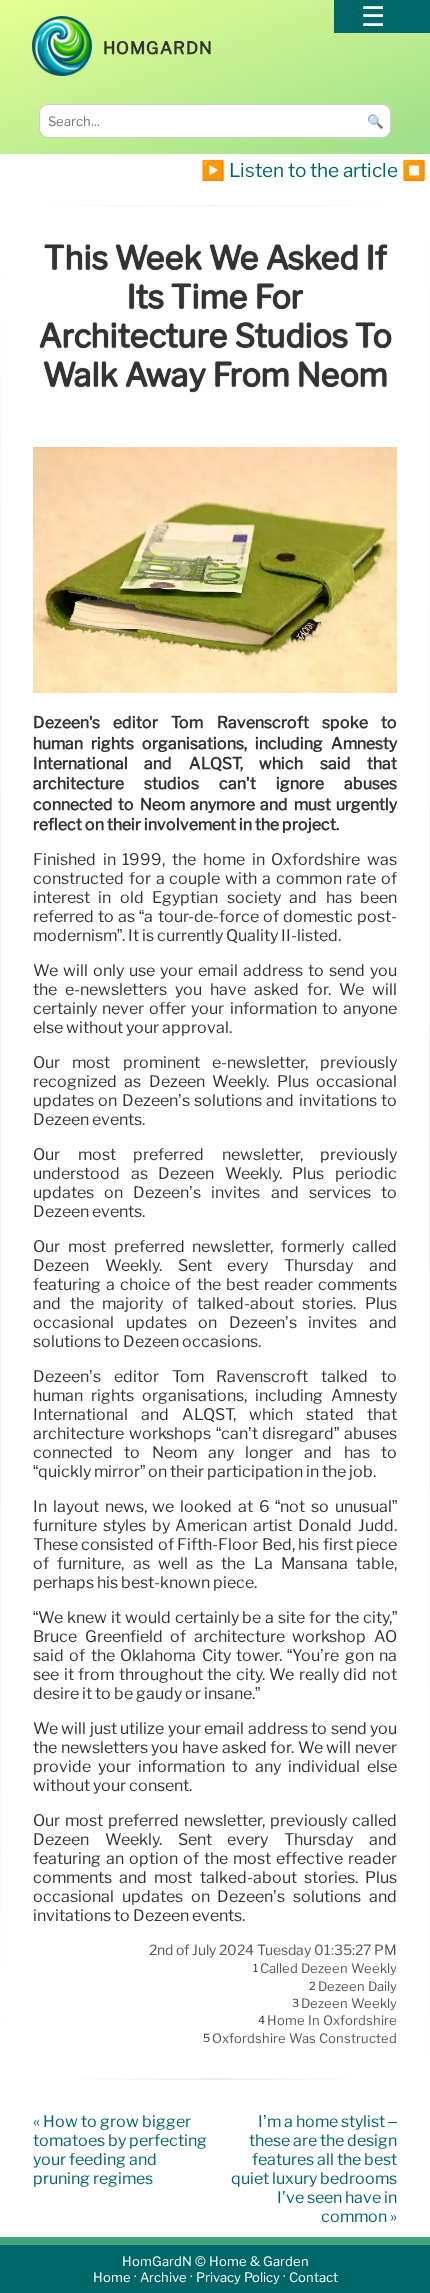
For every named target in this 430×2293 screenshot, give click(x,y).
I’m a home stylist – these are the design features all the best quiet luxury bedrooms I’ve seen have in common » (314, 2169)
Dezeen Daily (357, 1986)
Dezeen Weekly (349, 2003)
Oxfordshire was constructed (304, 2038)
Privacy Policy (238, 2277)
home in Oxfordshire (332, 2021)
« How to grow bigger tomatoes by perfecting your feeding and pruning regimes (120, 2150)
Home (112, 2277)
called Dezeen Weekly (328, 1969)
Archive (163, 2277)
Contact (313, 2277)
